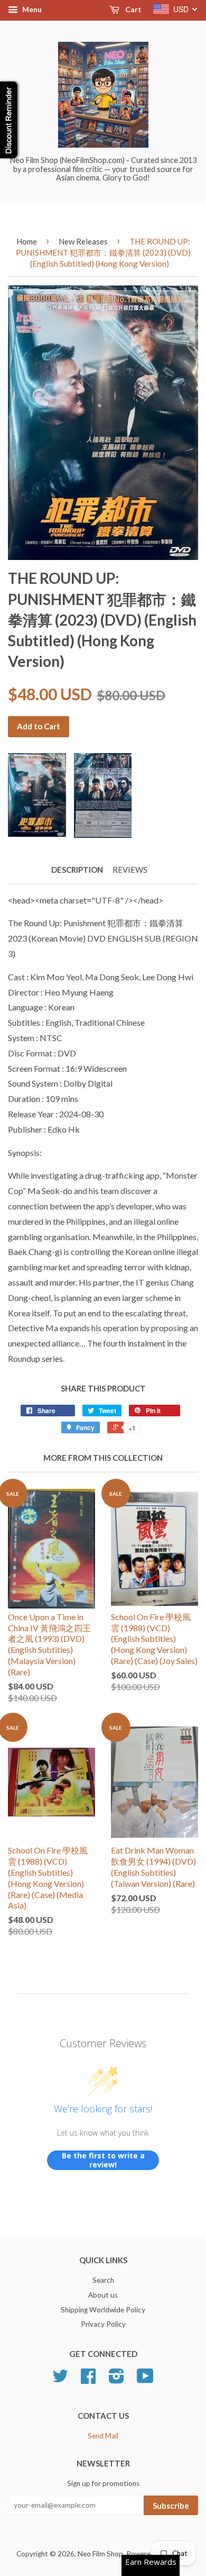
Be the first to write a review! (103, 2160)
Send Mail (103, 2436)
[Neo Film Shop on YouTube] (145, 2380)
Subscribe (171, 2506)
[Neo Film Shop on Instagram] (116, 2380)
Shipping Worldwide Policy (103, 2310)
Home (27, 241)
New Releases (83, 241)
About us (103, 2295)
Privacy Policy (103, 2324)
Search (103, 2280)
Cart (133, 9)
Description (77, 870)
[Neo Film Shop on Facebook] (88, 2380)
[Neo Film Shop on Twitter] (60, 2380)
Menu (31, 9)
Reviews (130, 870)
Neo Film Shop (100, 2554)
